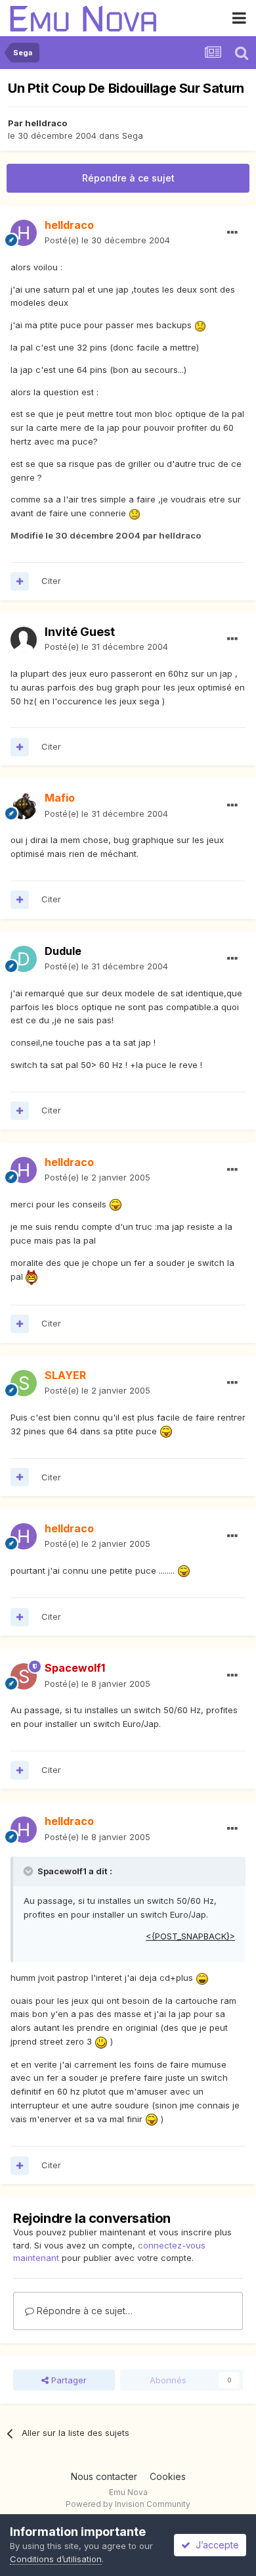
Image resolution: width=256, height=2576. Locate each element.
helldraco (46, 123)
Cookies (168, 2476)
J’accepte (215, 2545)
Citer (51, 581)
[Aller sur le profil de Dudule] (24, 959)
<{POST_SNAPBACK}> (190, 1936)
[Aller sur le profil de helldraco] (24, 233)
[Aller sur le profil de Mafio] (24, 806)
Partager (68, 2380)
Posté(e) (107, 240)
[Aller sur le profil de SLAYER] (24, 1383)
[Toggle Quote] (30, 1871)
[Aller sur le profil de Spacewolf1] (24, 1676)
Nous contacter (104, 2476)
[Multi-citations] (20, 581)
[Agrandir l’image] (200, 325)
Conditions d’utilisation (56, 2559)
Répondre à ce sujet (128, 178)
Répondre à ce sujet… (83, 2311)
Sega (133, 135)
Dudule (63, 951)
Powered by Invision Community (128, 2504)
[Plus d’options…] (232, 233)
